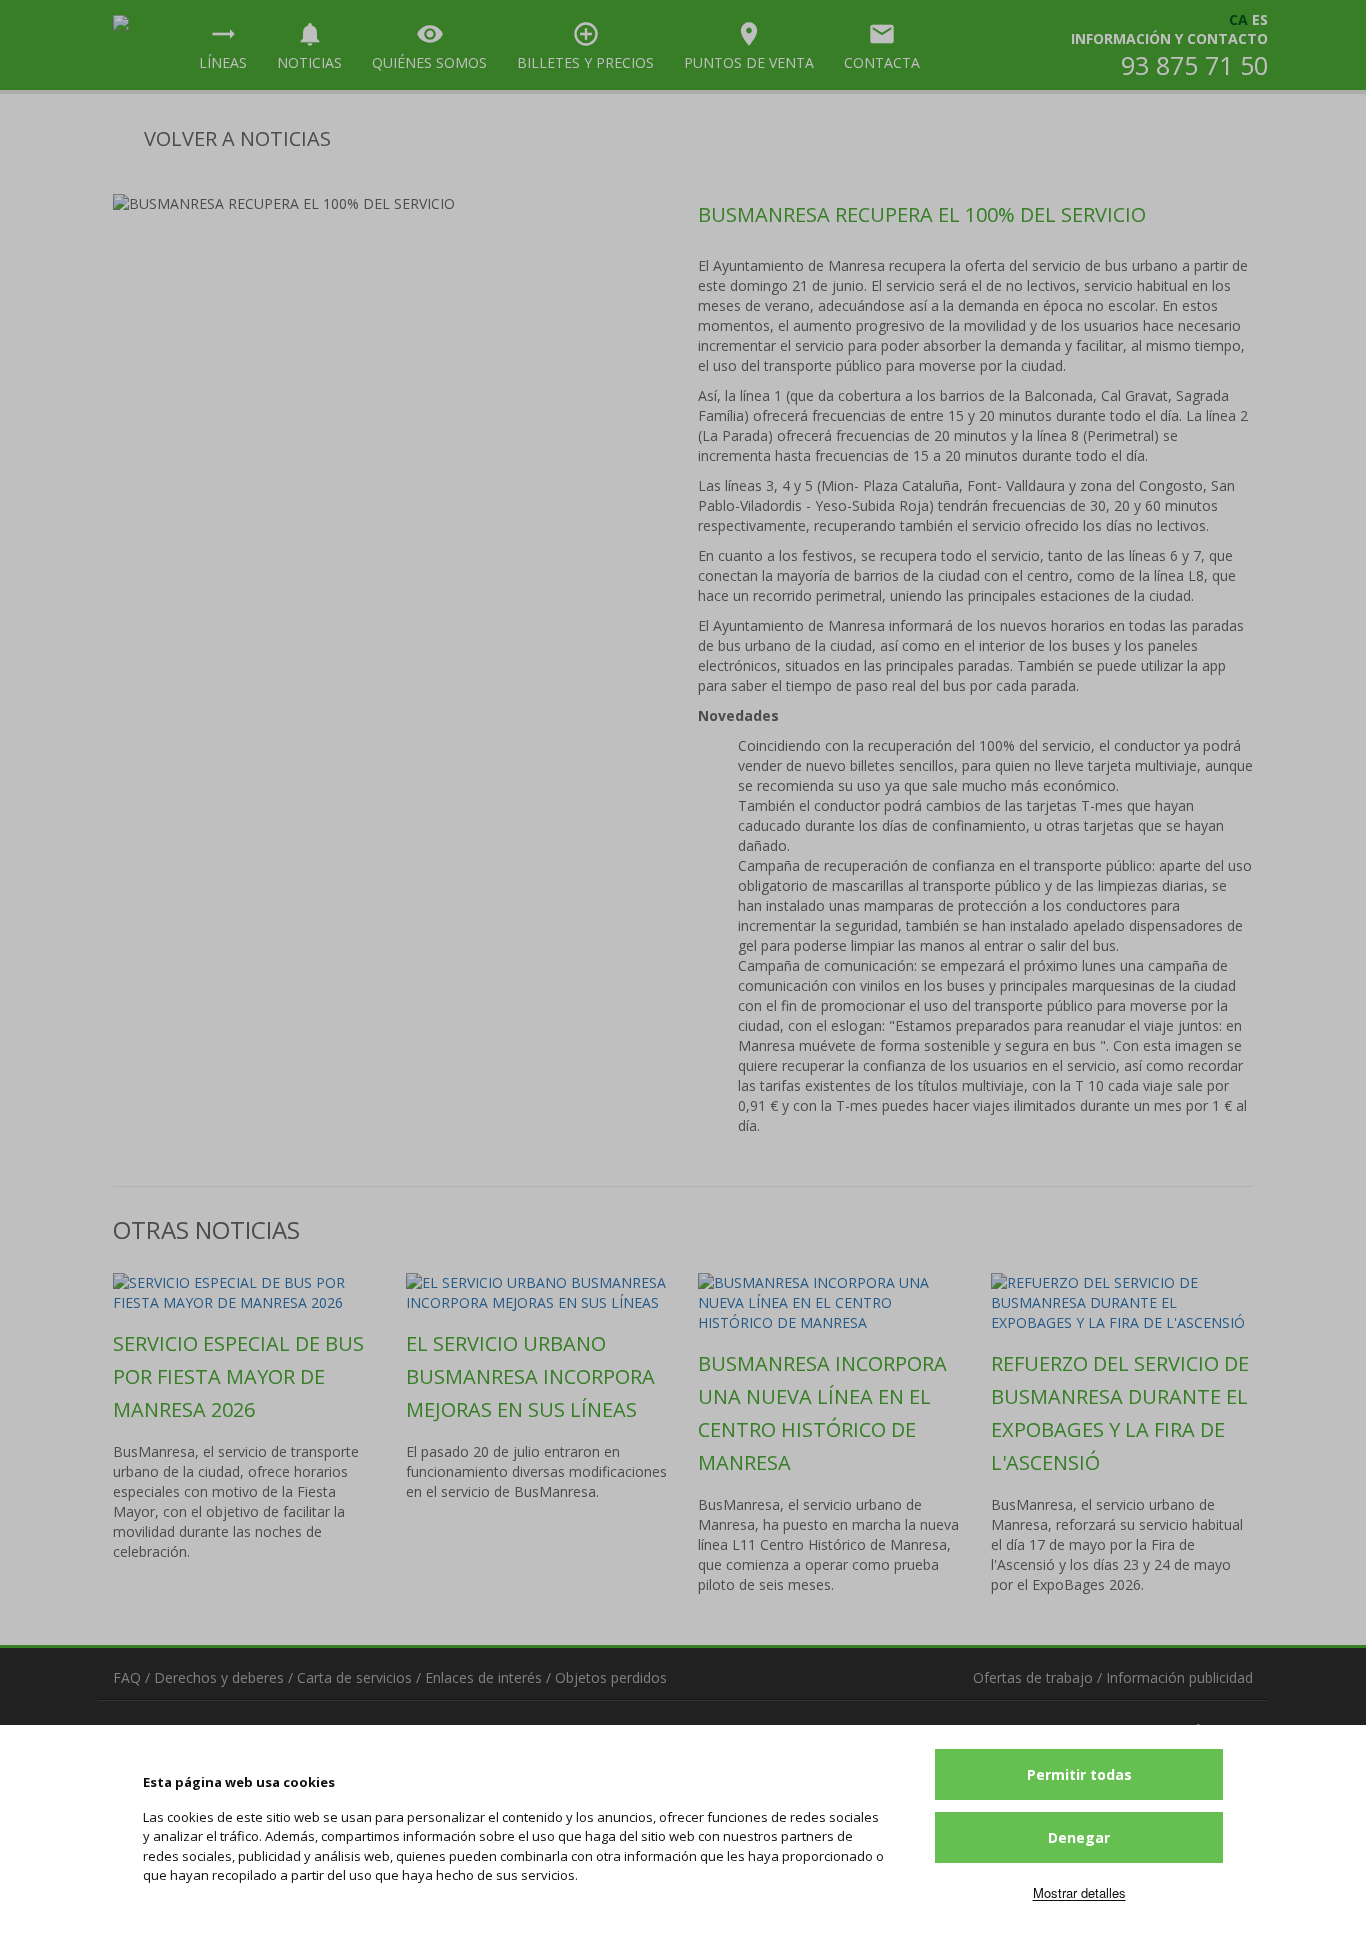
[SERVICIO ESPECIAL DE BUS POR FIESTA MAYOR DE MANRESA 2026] (244, 1293)
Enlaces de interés (483, 1677)
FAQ (127, 1677)
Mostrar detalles (1079, 1892)
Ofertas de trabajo (1033, 1677)
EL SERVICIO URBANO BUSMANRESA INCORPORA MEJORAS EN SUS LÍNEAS (530, 1376)
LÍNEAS (223, 46)
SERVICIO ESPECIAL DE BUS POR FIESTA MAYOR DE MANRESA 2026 (238, 1376)
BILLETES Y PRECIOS (585, 46)
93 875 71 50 (1194, 65)
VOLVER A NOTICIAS (235, 138)
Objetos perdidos (611, 1677)
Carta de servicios (354, 1677)
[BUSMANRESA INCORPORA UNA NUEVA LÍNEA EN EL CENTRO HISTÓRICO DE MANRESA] (829, 1303)
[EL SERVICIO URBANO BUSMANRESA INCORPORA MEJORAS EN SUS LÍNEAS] (537, 1293)
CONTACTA (882, 46)
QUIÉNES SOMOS (429, 46)
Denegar (1079, 1837)
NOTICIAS (309, 46)
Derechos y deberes (219, 1677)
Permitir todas (1079, 1774)
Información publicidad (1179, 1677)
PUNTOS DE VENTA (749, 46)
